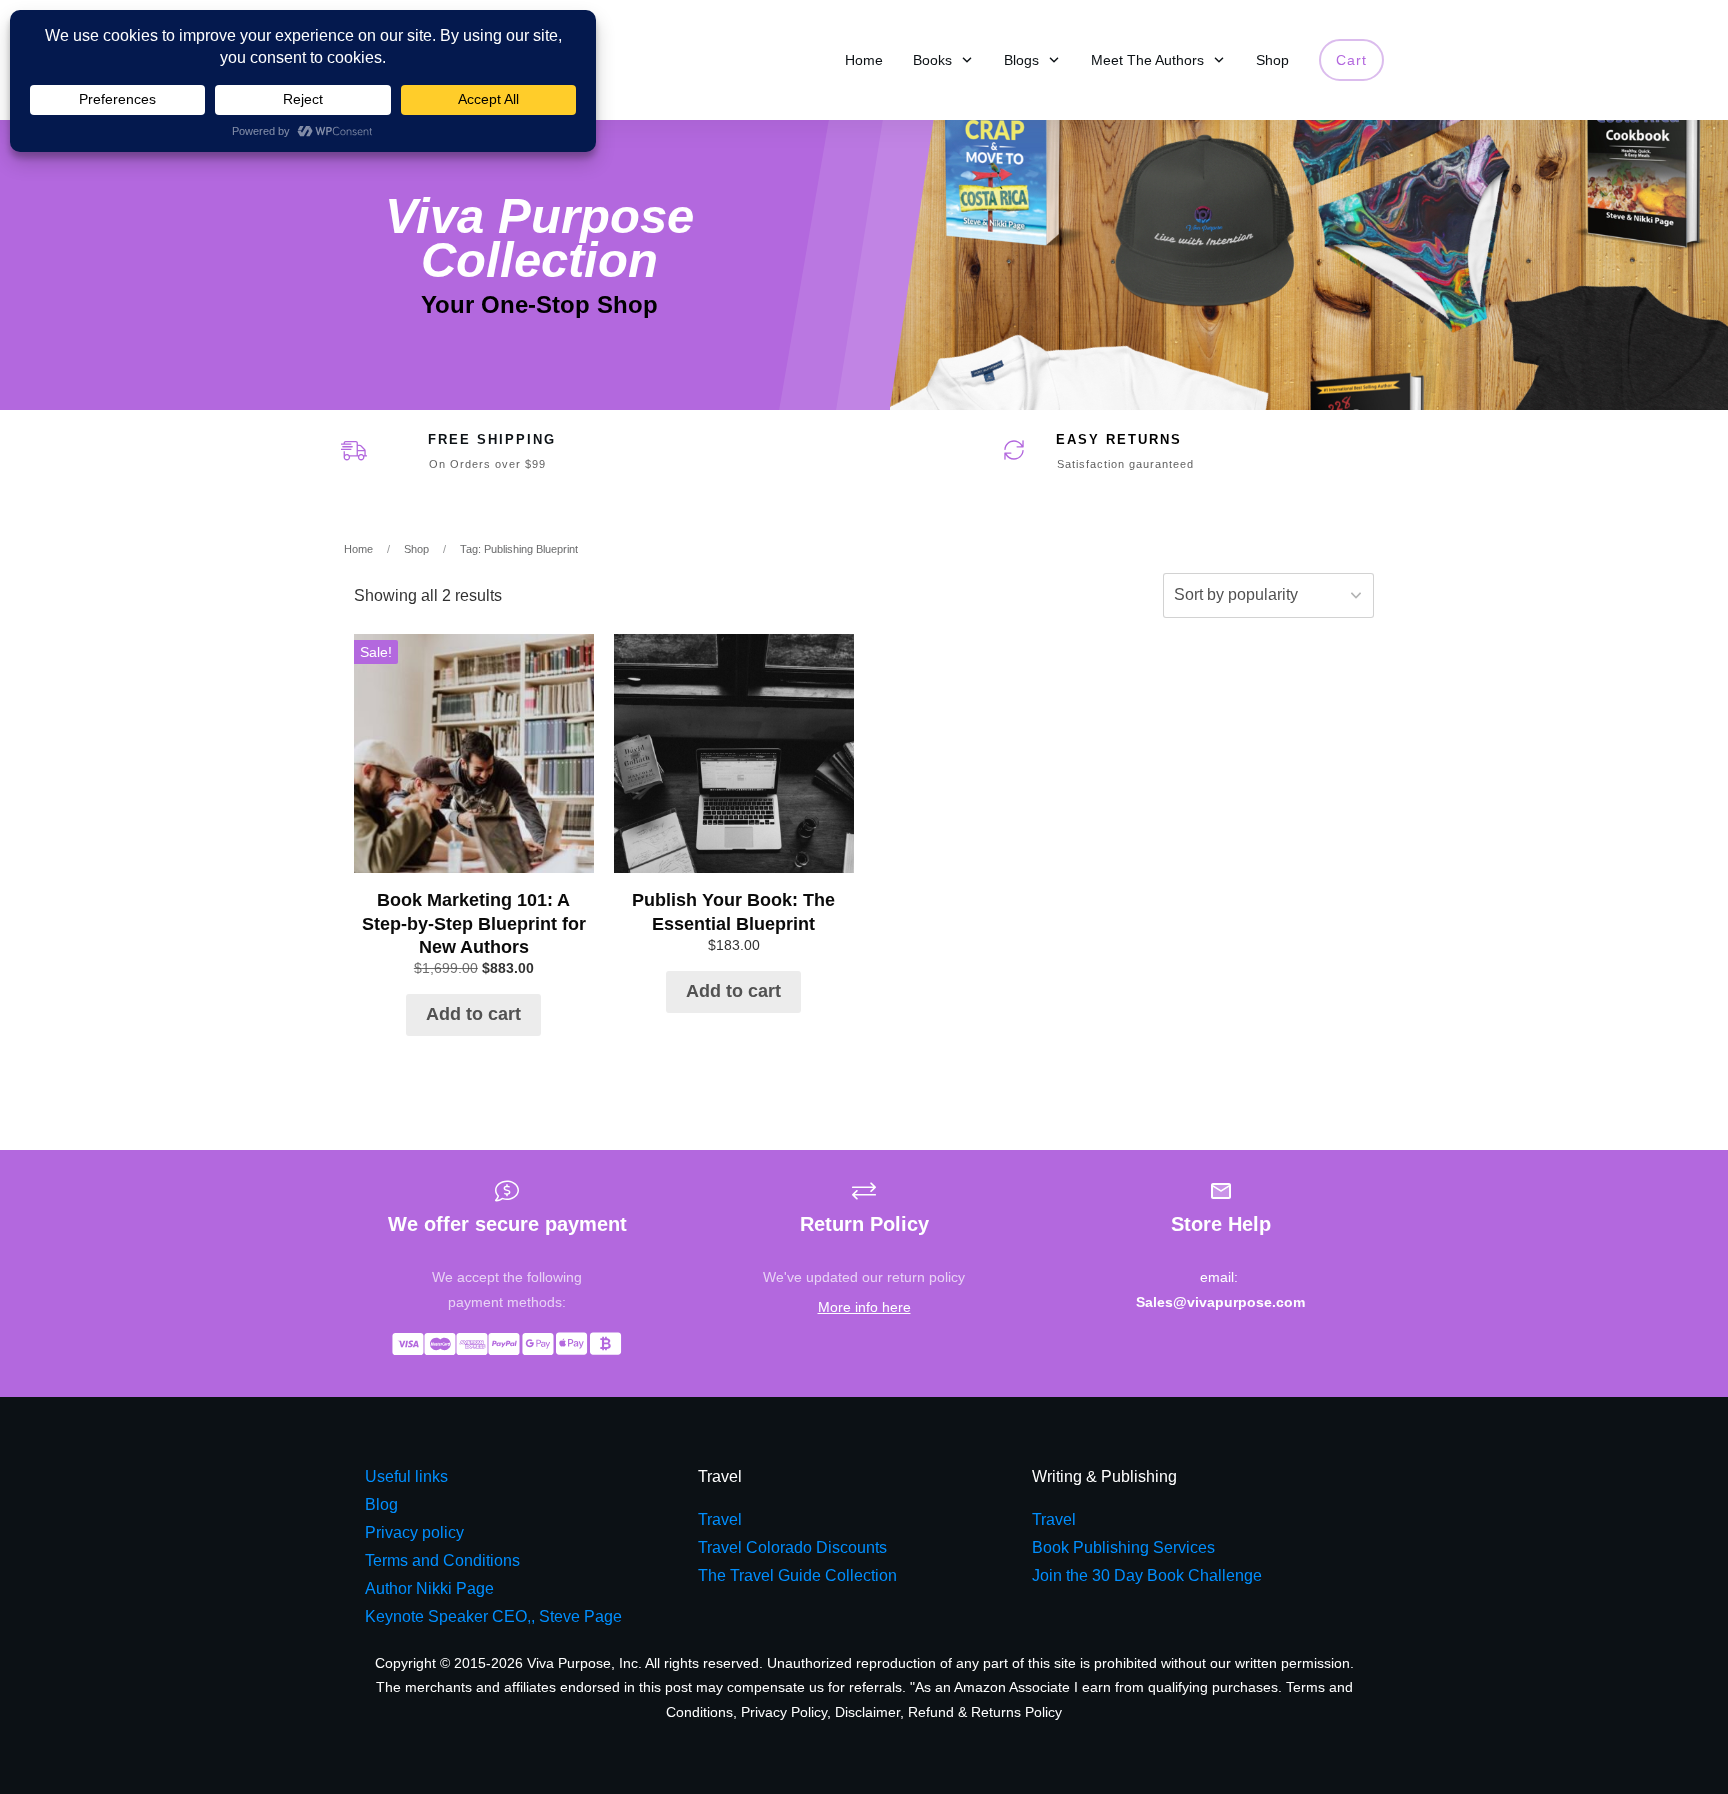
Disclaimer (867, 1712)
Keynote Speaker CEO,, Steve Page (493, 1616)
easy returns (1119, 439)
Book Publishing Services (1123, 1547)
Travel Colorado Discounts (792, 1547)
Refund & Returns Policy (985, 1712)
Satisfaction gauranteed (1125, 464)
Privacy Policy (784, 1712)
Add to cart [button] (473, 1014)
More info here (864, 1307)
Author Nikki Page (429, 1588)
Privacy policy (414, 1532)
